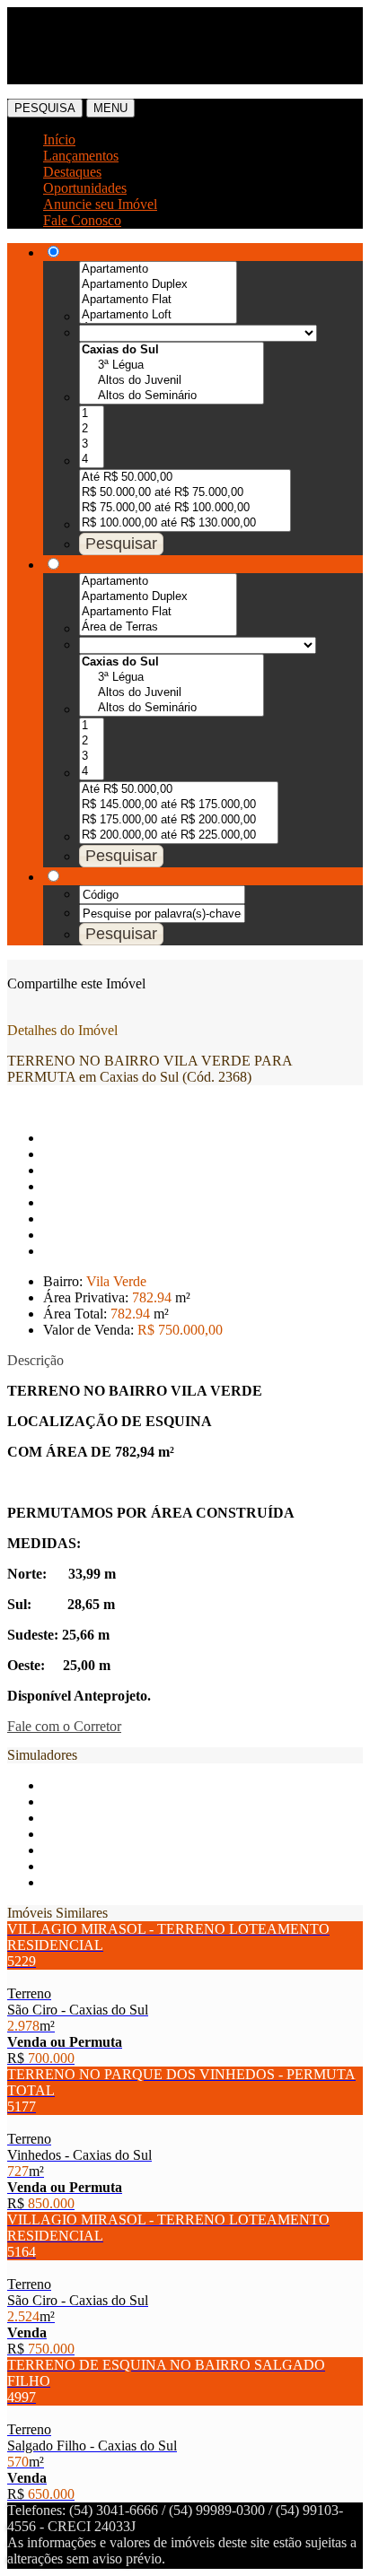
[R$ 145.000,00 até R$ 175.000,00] (179, 805)
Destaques (72, 172)
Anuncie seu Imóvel (100, 204)
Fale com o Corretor (64, 1726)
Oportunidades (85, 188)
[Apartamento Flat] (158, 300)
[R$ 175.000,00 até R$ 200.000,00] (179, 820)
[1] (92, 414)
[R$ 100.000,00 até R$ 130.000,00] (185, 523)
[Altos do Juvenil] (172, 381)
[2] (92, 429)
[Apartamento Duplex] (158, 285)
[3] (92, 444)
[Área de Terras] (158, 627)
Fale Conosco (82, 220)
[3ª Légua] (172, 366)
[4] (92, 460)
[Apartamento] (158, 270)
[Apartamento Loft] (158, 315)
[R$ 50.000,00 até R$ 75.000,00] (185, 493)
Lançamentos (81, 156)
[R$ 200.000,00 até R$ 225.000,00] (179, 835)
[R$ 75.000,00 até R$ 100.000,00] (185, 508)
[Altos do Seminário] (172, 396)
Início (59, 139)
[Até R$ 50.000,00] (185, 478)
